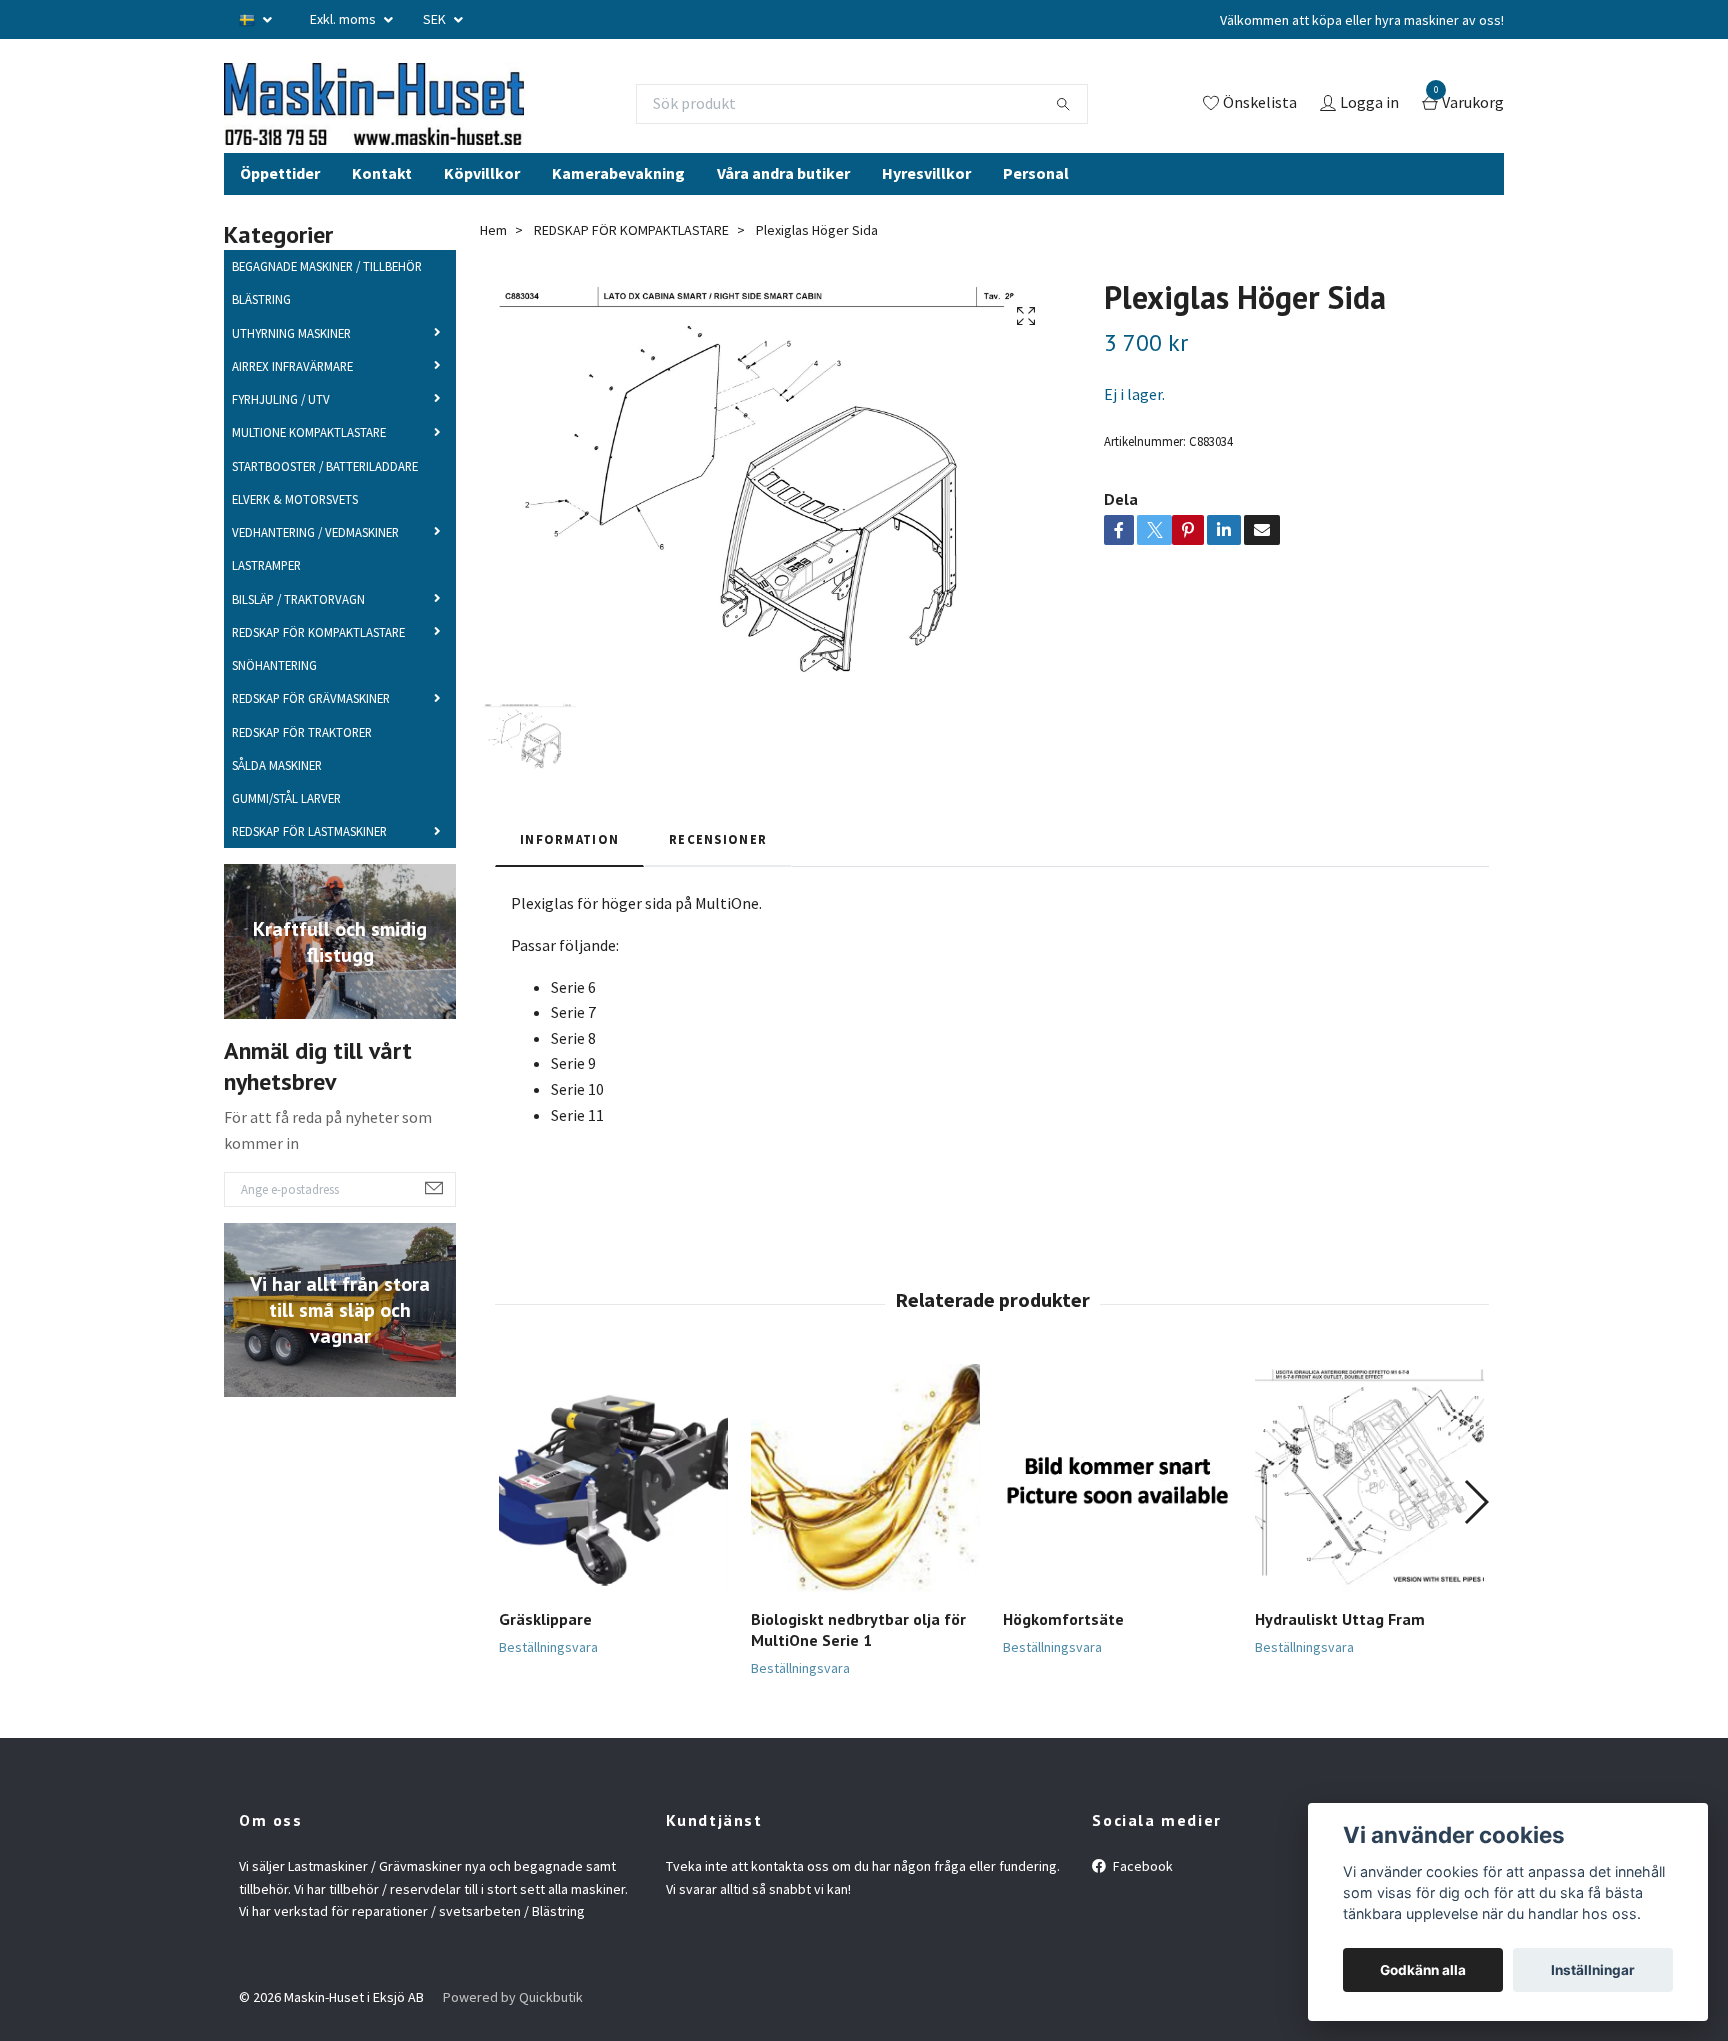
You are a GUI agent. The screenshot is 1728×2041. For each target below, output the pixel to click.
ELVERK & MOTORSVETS (295, 534)
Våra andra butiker (783, 208)
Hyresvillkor (926, 208)
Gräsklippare (545, 1655)
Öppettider (280, 208)
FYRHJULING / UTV (281, 435)
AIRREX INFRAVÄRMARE (292, 401)
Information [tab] (569, 874)
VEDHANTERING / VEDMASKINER (315, 568)
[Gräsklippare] (613, 1514)
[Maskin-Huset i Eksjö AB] (439, 121)
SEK (436, 19)
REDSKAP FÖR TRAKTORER (302, 767)
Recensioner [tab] (718, 874)
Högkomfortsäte (1063, 1655)
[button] (1475, 1537)
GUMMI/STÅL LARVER (286, 834)
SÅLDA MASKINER (277, 800)
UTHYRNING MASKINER (291, 368)
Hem (493, 265)
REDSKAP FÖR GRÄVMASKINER (311, 734)
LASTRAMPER (266, 601)
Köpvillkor (482, 208)
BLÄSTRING (261, 335)
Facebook (1141, 1902)
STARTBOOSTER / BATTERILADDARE (325, 501)
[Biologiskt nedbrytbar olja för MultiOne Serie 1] (865, 1514)
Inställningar (1593, 1970)
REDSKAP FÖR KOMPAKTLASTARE (318, 667)
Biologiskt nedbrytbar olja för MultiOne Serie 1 (858, 1665)
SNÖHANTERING (274, 701)
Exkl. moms (344, 19)
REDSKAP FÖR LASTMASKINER (309, 867)
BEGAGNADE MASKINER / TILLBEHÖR (327, 302)
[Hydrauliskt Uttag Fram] (1369, 1514)
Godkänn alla (1423, 1970)
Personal (1036, 208)
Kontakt (382, 208)
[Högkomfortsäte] (1117, 1514)
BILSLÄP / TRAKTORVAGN (298, 634)
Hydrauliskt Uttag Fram (1340, 1655)
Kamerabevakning (618, 208)
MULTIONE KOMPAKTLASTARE (309, 468)
